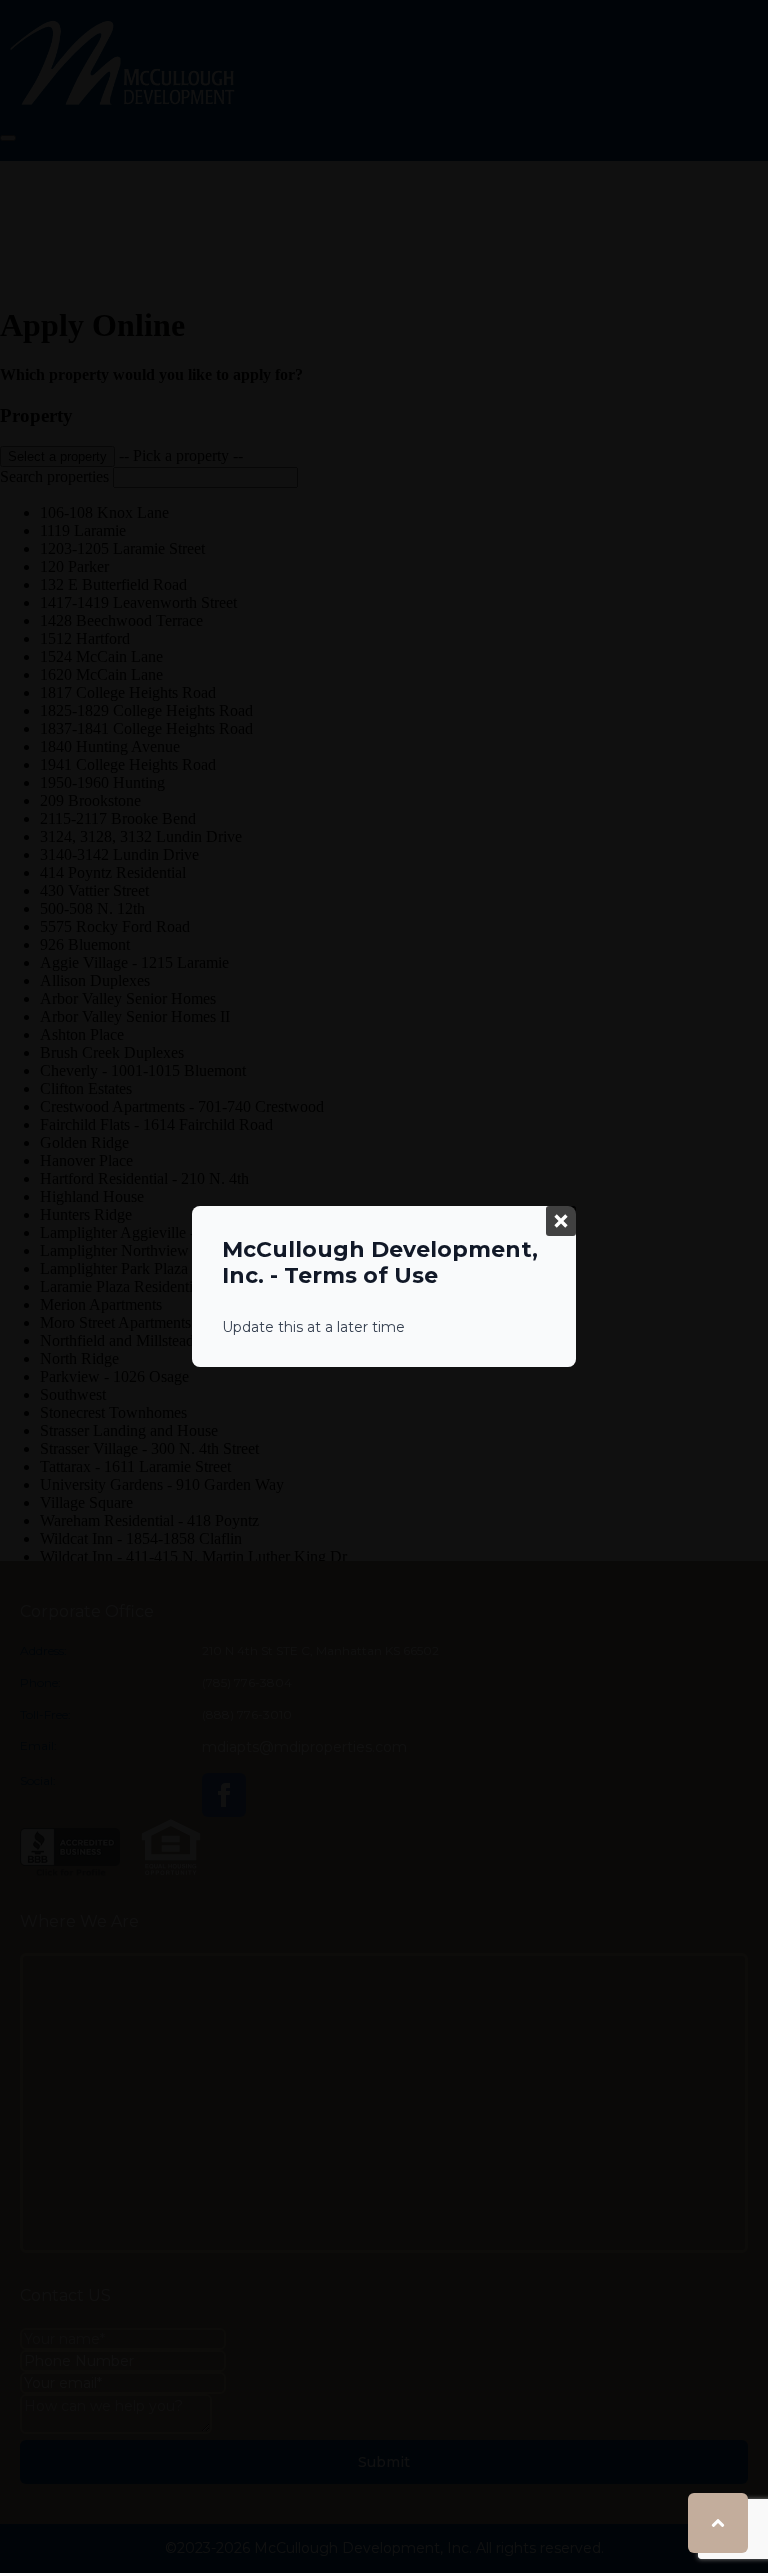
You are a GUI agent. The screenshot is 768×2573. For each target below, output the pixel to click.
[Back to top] (718, 2523)
